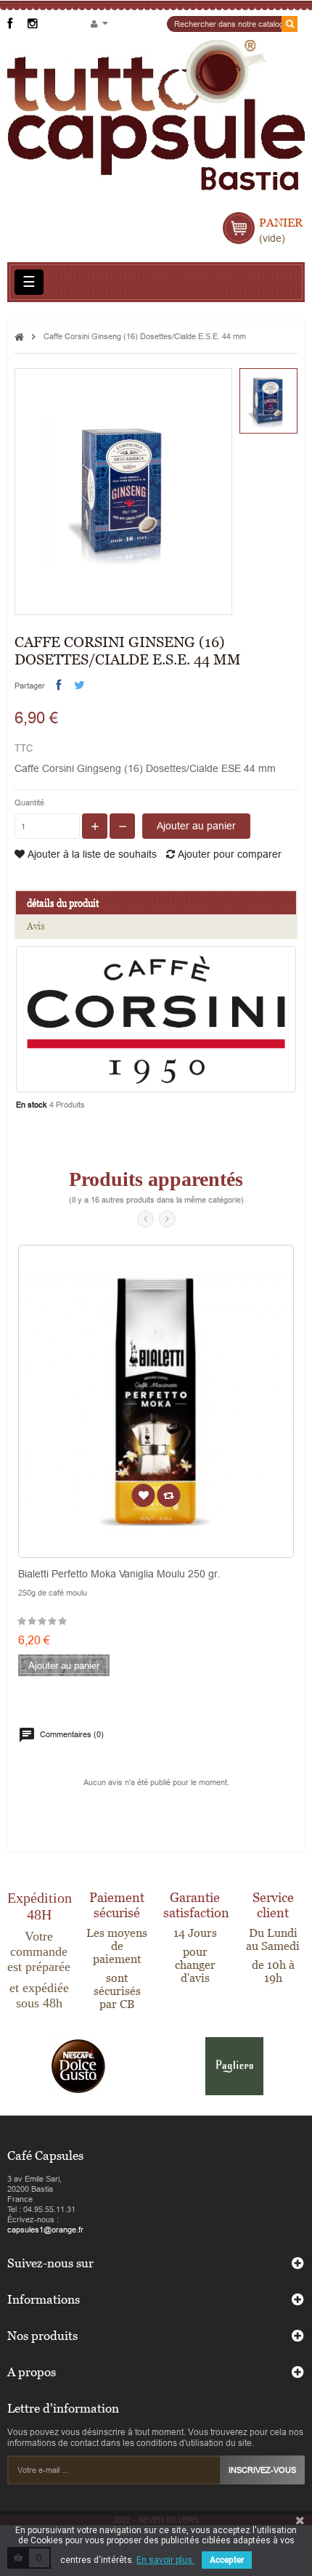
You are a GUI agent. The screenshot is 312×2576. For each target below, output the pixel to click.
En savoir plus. (165, 2560)
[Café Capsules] (156, 122)
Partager (58, 685)
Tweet (79, 685)
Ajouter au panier (196, 826)
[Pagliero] (234, 2065)
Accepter (227, 2560)
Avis (36, 926)
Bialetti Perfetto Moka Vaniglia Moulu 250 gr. (119, 1574)
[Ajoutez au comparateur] (169, 1495)
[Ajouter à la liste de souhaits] (144, 1495)
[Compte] (99, 24)
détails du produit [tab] (63, 903)
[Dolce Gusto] (78, 2065)
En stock (32, 1105)
